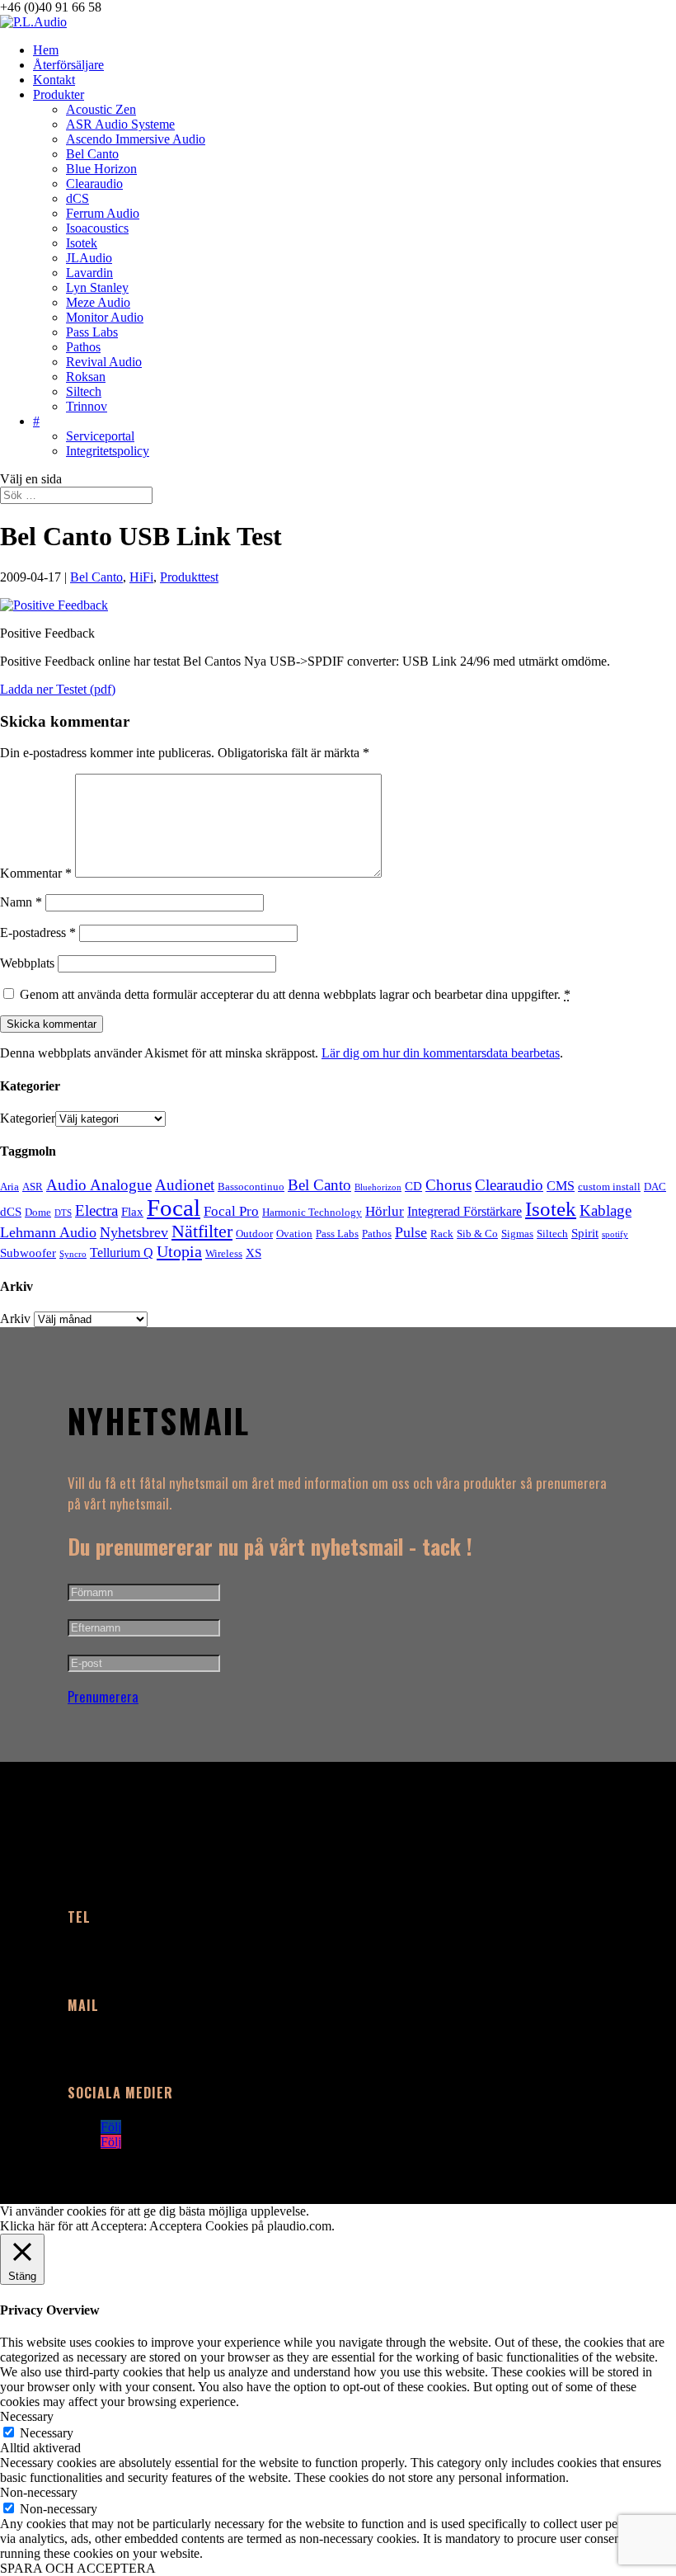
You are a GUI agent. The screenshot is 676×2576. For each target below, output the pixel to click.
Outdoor (254, 1234)
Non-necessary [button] (39, 2492)
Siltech (84, 391)
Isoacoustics (97, 228)
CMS (561, 1186)
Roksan (86, 377)
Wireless (224, 1253)
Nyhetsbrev (134, 1232)
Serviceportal (100, 436)
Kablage (606, 1210)
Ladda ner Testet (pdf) (58, 689)
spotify (615, 1234)
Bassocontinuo (251, 1187)
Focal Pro (231, 1211)
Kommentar (36, 873)
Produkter (59, 94)
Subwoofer (28, 1253)
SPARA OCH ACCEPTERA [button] (78, 2568)
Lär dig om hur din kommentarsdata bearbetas (441, 1053)
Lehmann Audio (48, 1232)
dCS (77, 198)
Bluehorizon (378, 1187)
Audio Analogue (99, 1185)
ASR (33, 1187)
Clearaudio (94, 184)
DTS (63, 1213)
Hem (46, 50)
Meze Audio (98, 302)
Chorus (448, 1185)
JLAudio (89, 258)
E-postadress (38, 932)
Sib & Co (477, 1234)
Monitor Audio (105, 317)
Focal (174, 1208)
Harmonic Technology (312, 1212)
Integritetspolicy (108, 451)
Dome (38, 1212)
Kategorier (28, 1118)
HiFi (141, 577)
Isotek (82, 243)
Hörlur (385, 1211)
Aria (9, 1187)
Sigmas (517, 1234)
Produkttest (189, 577)
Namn (21, 902)
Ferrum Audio (103, 213)
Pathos (83, 347)
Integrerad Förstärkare (465, 1211)
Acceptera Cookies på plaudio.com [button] (240, 2226)
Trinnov (87, 406)
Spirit (585, 1233)
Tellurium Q (122, 1253)
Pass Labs (92, 332)
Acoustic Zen (101, 109)
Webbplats (27, 963)
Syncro (73, 1254)
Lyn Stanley (97, 287)
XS (253, 1253)
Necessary (47, 2433)
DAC (655, 1187)
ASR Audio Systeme (120, 124)
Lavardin (89, 273)
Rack (442, 1234)
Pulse (411, 1232)
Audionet (185, 1185)
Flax (132, 1212)
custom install (609, 1187)
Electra (96, 1210)
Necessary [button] (27, 2416)
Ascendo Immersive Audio (136, 139)
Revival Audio (104, 362)
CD (413, 1186)
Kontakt (54, 80)
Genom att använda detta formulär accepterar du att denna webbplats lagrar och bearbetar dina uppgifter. (295, 994)
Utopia (179, 1251)
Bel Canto (92, 154)
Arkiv (15, 1319)
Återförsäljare (68, 65)
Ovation (294, 1234)
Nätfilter (202, 1231)
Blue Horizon (101, 169)
